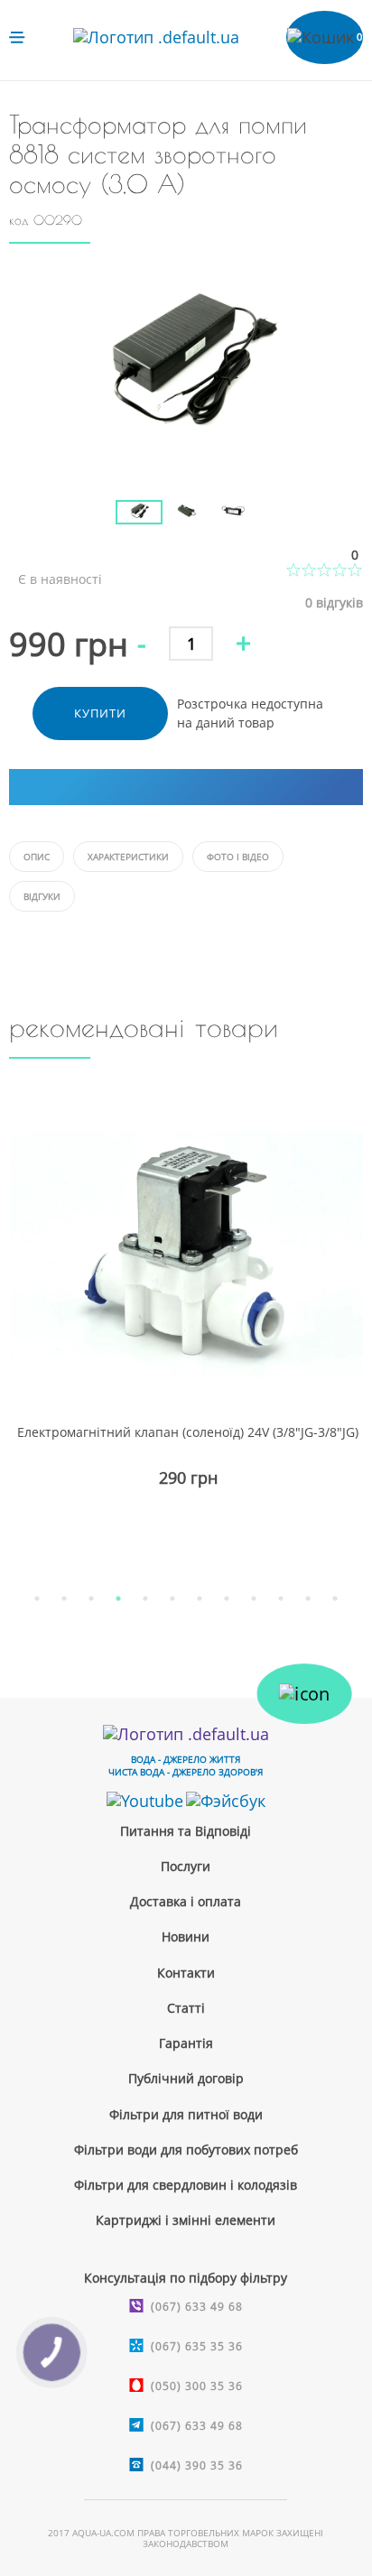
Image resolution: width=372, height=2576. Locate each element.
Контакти (186, 1973)
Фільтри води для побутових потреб (186, 2150)
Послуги (186, 1866)
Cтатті (186, 2008)
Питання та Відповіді (186, 1831)
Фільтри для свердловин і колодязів (186, 2185)
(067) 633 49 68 (197, 2307)
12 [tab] (335, 1598)
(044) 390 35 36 (197, 2465)
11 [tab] (308, 1598)
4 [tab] (118, 1598)
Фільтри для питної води (186, 2114)
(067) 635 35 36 (197, 2346)
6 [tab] (172, 1598)
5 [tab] (145, 1598)
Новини (186, 1937)
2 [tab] (64, 1598)
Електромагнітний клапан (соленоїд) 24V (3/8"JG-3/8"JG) (188, 1432)
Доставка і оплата (186, 1901)
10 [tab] (281, 1598)
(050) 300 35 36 (197, 2386)
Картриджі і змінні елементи (186, 2220)
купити (100, 713)
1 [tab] (37, 1598)
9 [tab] (254, 1598)
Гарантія (186, 2043)
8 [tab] (227, 1598)
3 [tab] (91, 1598)
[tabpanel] (186, 1329)
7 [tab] (200, 1598)
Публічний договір (186, 2078)
